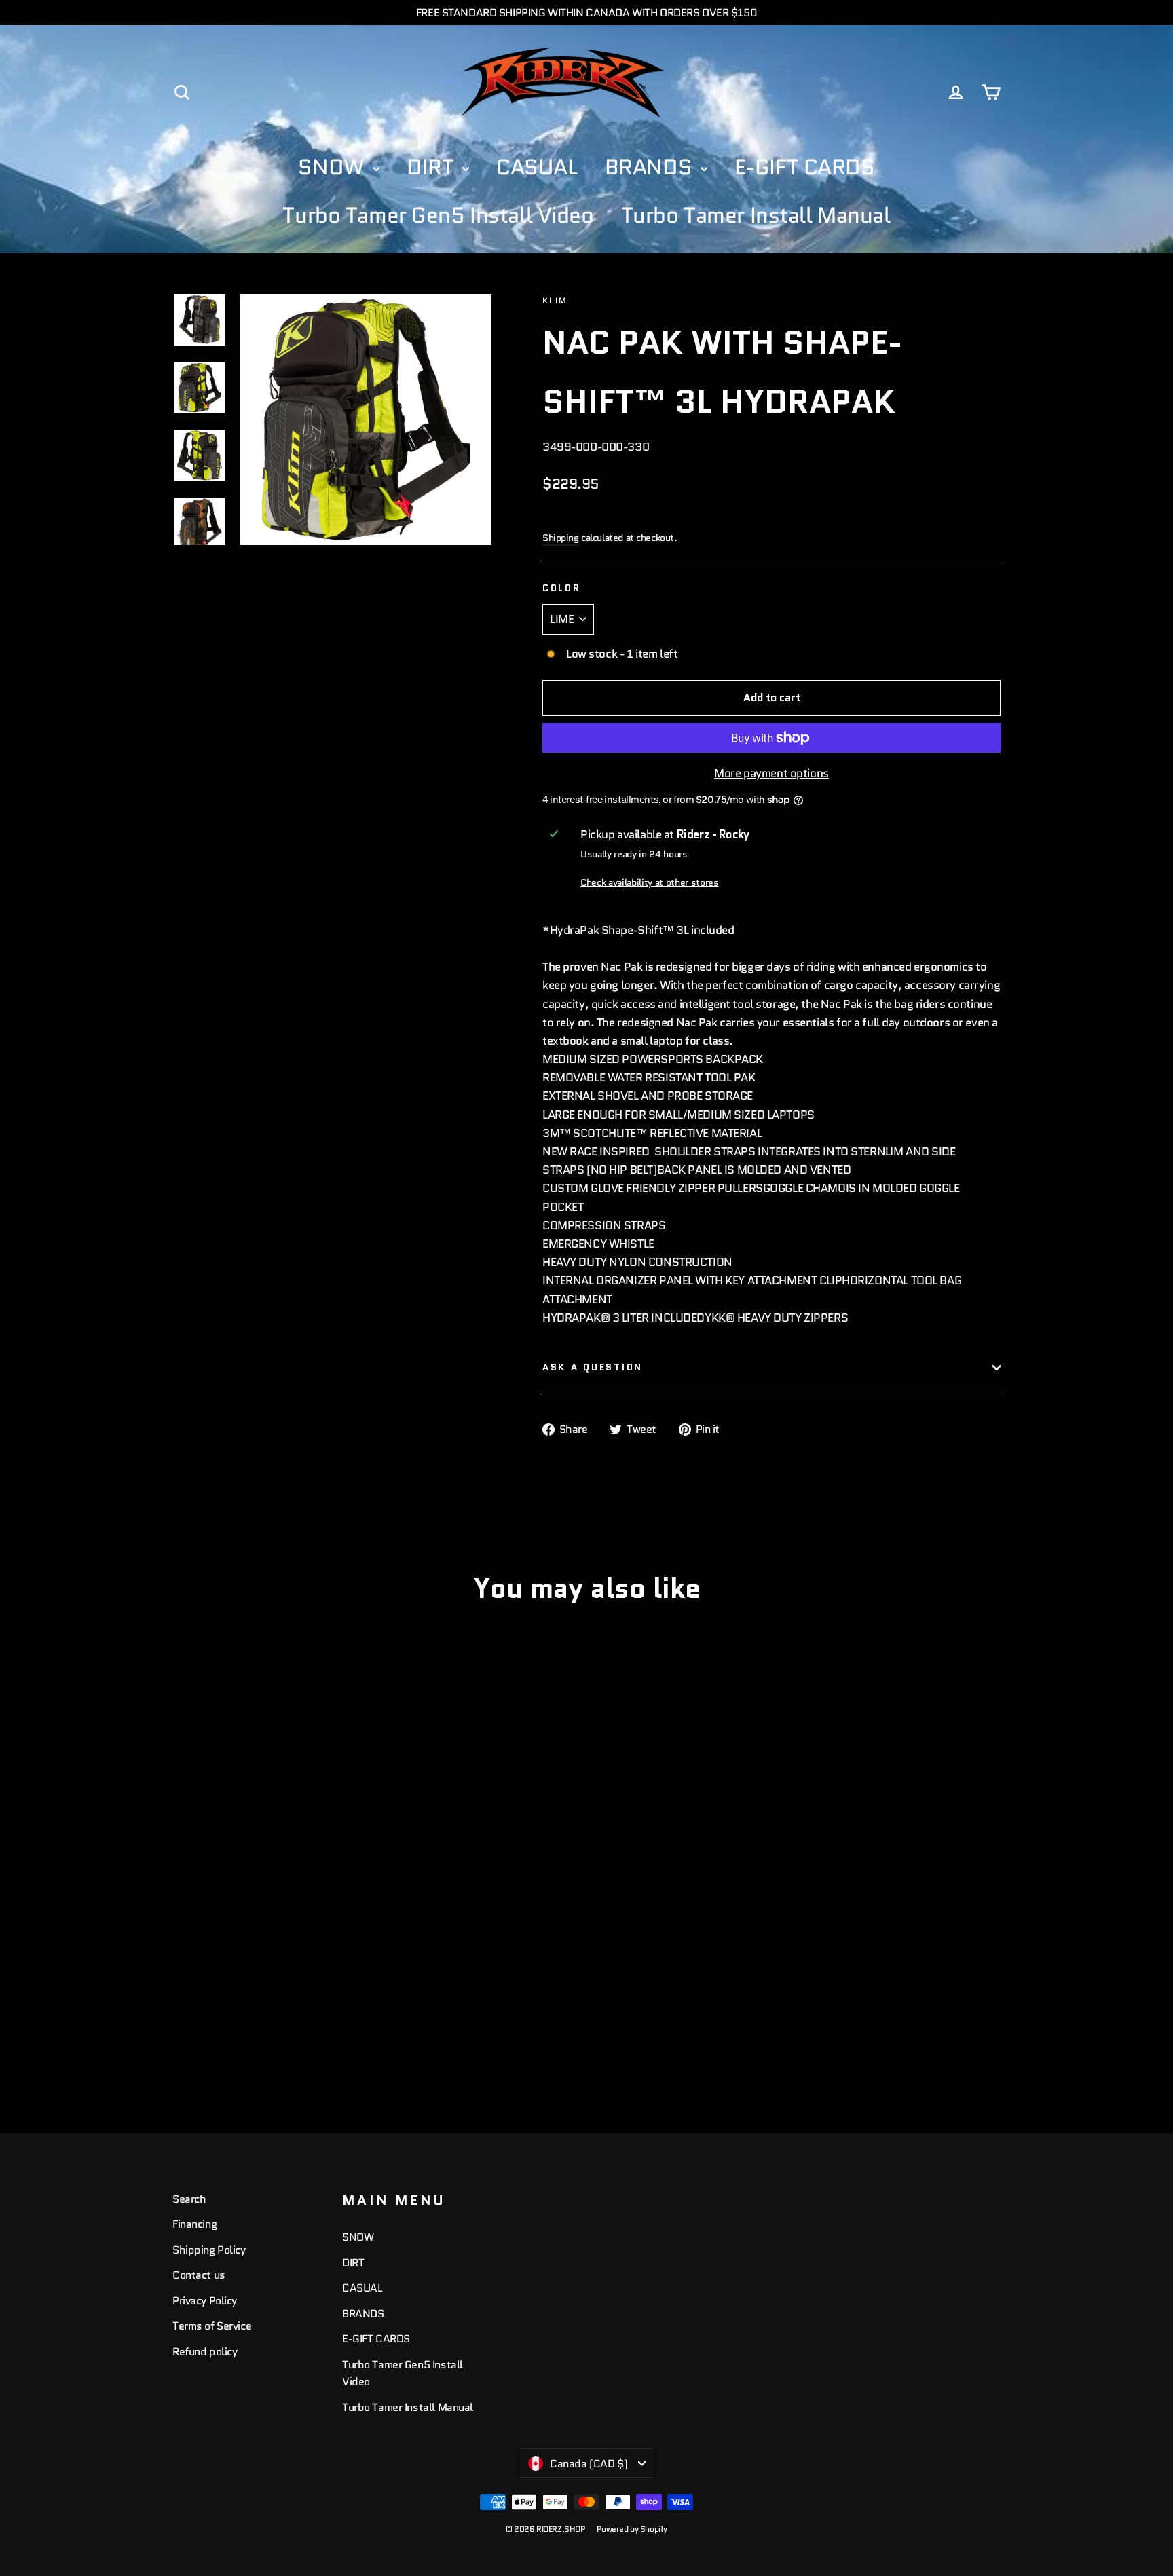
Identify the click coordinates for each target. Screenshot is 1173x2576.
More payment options (771, 773)
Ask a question (593, 1367)
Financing (194, 2224)
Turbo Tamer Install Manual (756, 215)
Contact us (199, 2275)
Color (562, 588)
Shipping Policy (209, 2250)
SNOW (334, 167)
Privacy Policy (205, 2301)
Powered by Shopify (632, 2529)
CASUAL (537, 167)
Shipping (561, 538)
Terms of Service (212, 2326)
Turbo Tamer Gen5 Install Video (438, 215)
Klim (555, 300)
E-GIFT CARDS (805, 167)
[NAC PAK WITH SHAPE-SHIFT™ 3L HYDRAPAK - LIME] (181, 2030)
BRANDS (651, 167)
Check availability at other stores (649, 883)
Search (189, 2199)
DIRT (433, 167)
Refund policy (205, 2352)
